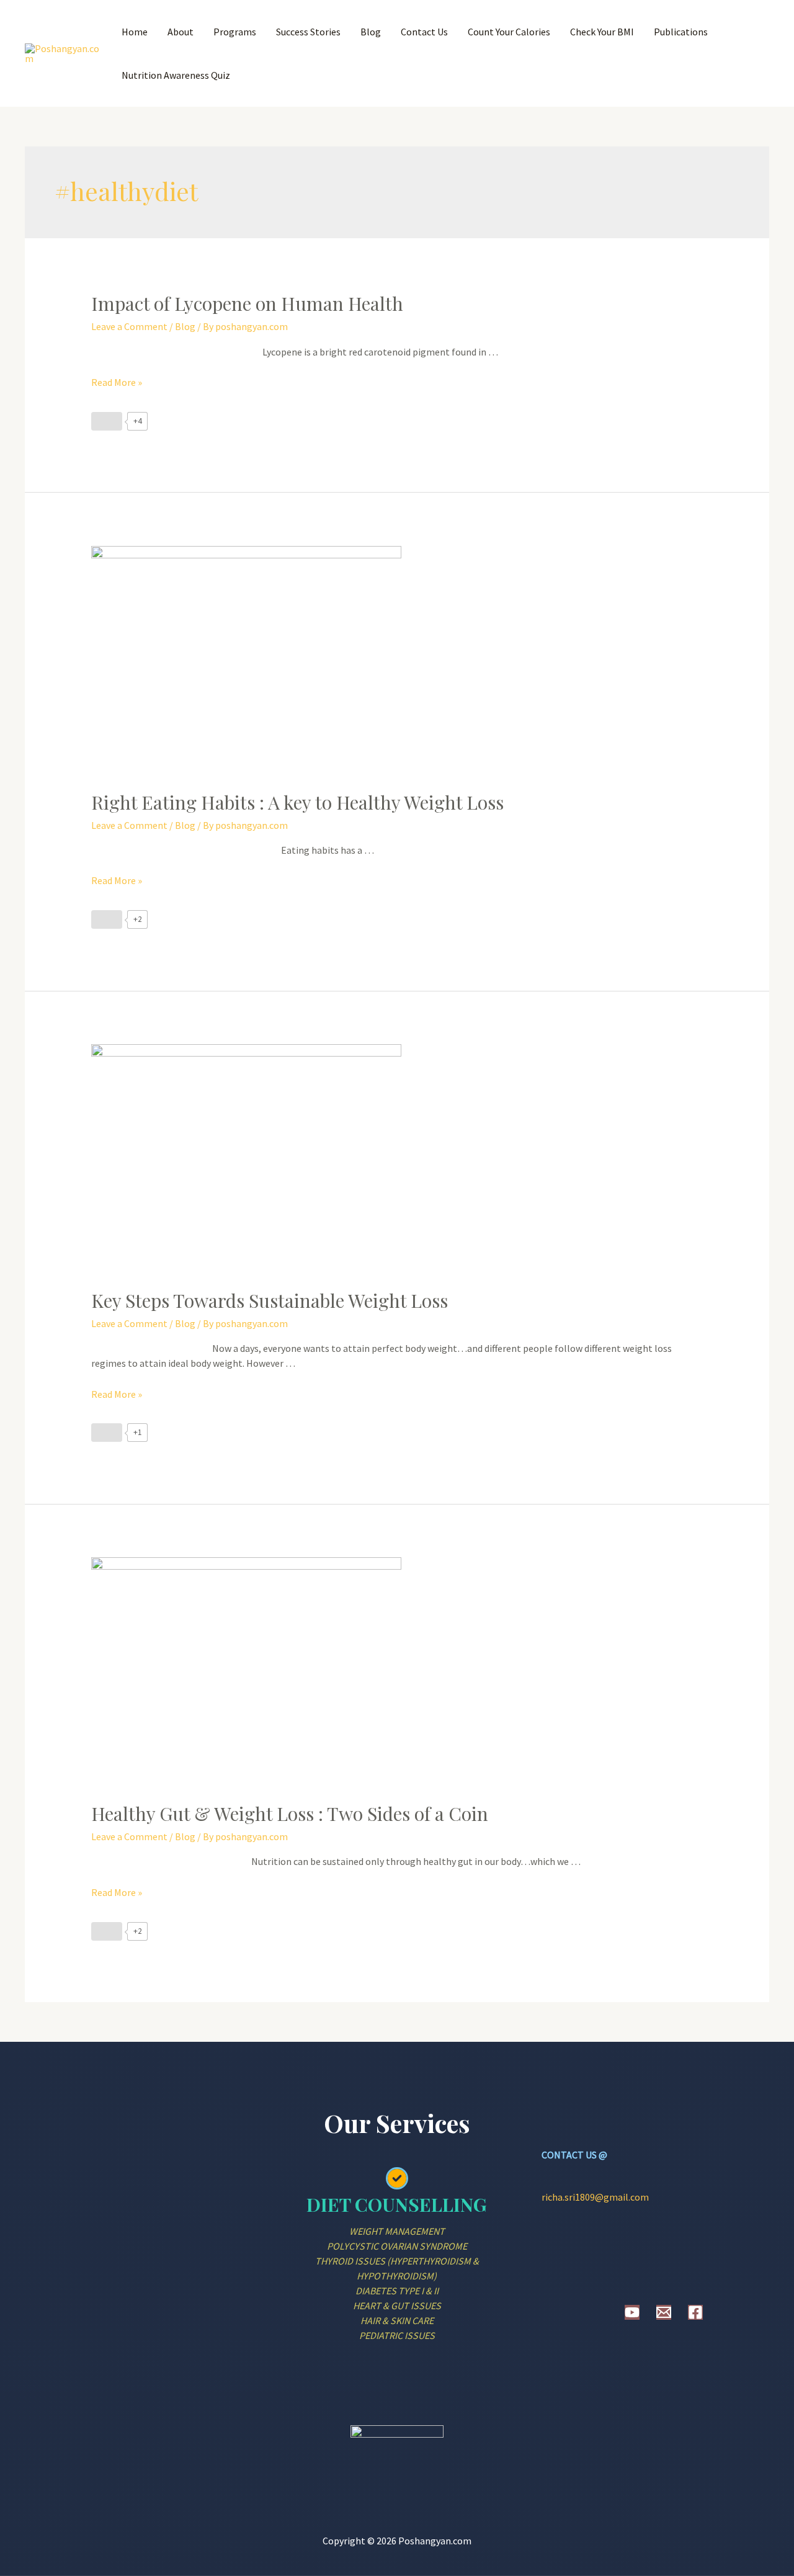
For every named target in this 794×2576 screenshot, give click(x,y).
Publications (681, 32)
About (181, 32)
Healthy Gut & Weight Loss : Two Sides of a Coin (290, 1813)
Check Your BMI (602, 32)
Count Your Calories (509, 32)
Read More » (117, 382)
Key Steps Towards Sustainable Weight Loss (270, 1300)
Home (135, 32)
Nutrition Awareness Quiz (176, 75)
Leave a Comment (129, 326)
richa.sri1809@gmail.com (595, 2197)
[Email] (664, 2312)
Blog (371, 32)
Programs (235, 32)
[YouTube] (632, 2312)
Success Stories (308, 32)
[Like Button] (107, 421)
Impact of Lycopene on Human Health (247, 303)
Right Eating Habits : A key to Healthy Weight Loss (297, 802)
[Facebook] (695, 2312)
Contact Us (424, 32)
